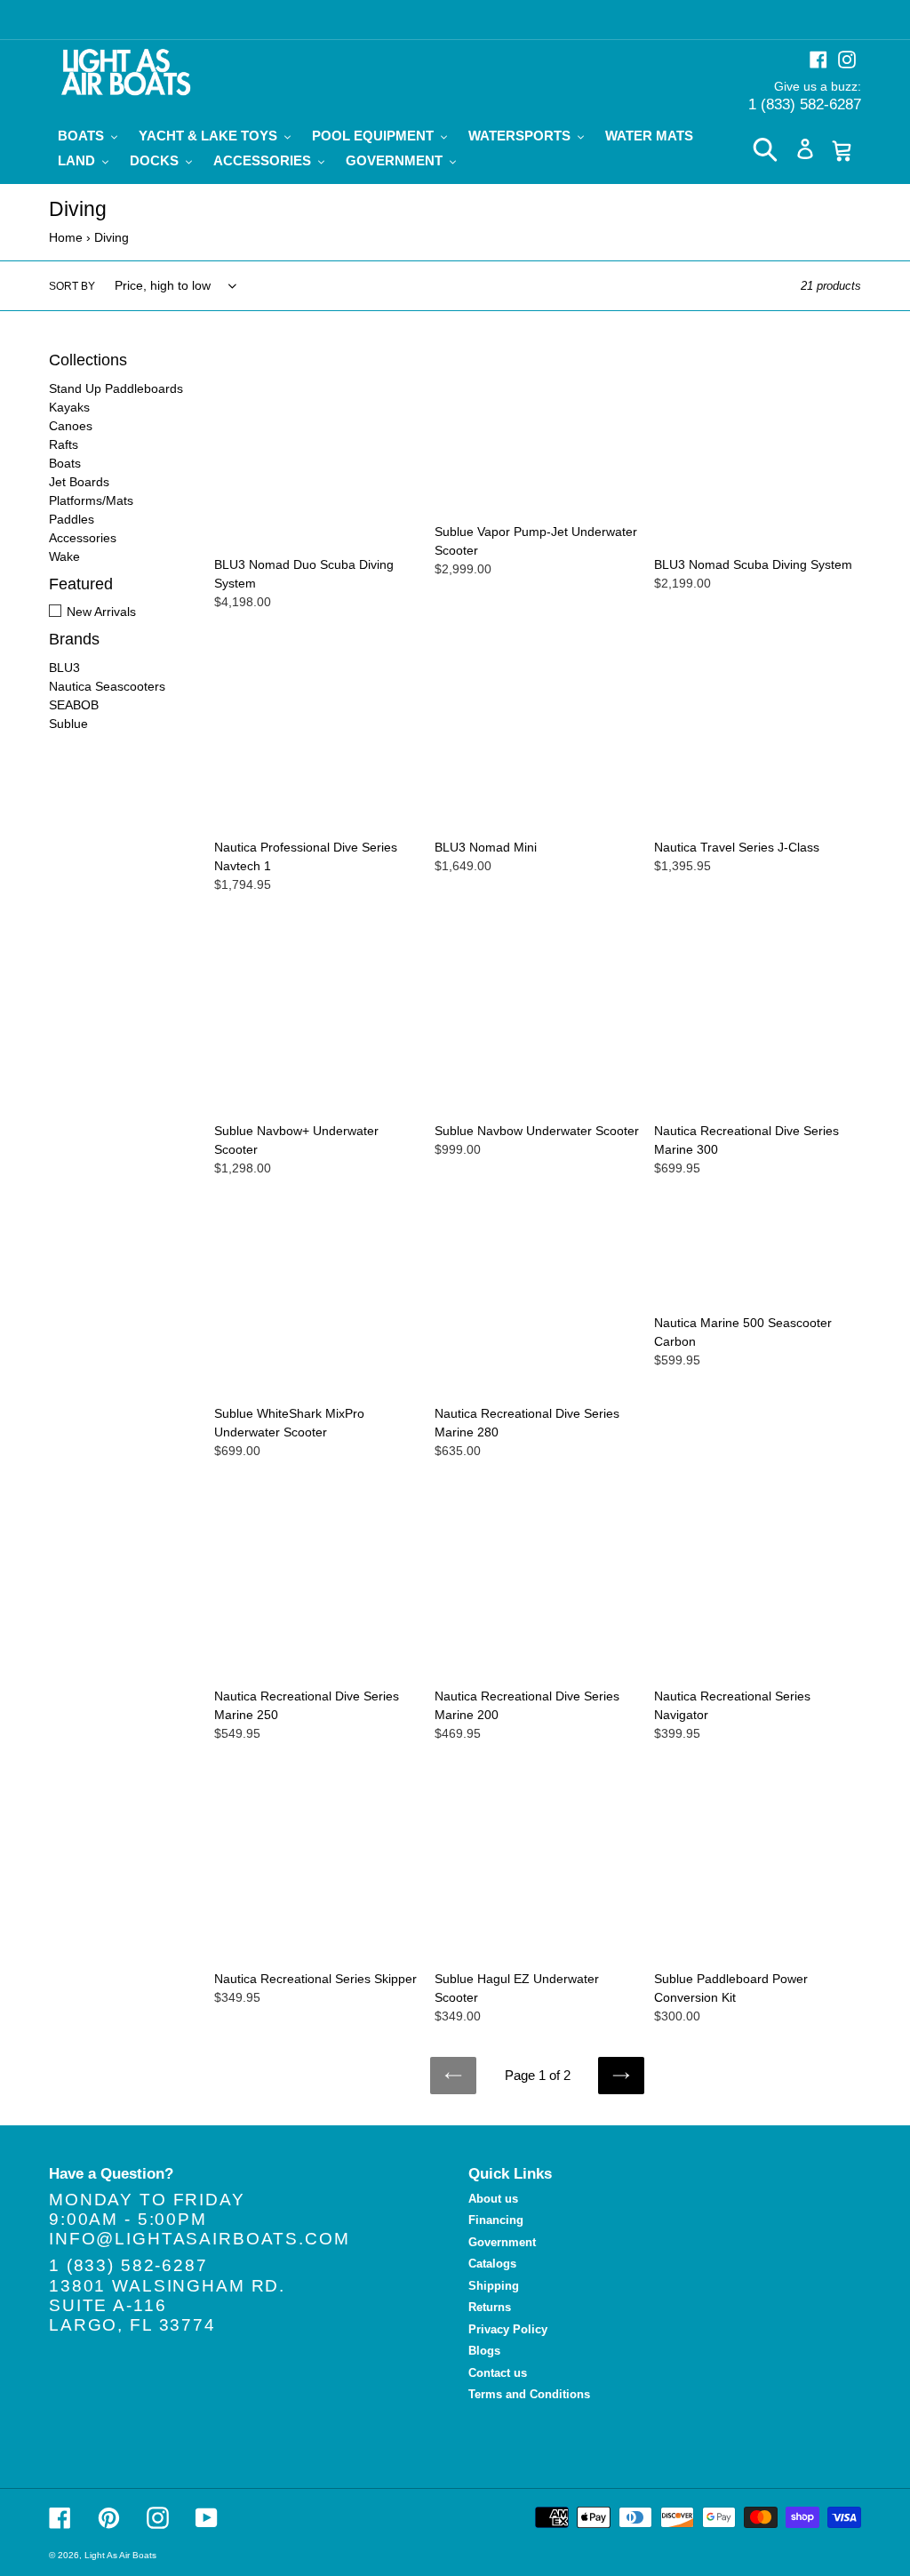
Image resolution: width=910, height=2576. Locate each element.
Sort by (72, 286)
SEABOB (74, 705)
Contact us (498, 2373)
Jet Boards (79, 482)
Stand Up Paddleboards (116, 388)
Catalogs (492, 2264)
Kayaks (69, 407)
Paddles (72, 519)
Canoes (71, 426)
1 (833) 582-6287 (805, 104)
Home (66, 237)
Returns (490, 2307)
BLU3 (64, 668)
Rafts (64, 444)
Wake (64, 556)
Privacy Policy (508, 2329)
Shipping (494, 2286)
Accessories (83, 538)
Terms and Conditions (529, 2394)
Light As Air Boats (120, 2555)
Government (502, 2242)
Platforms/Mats (91, 500)
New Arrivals (101, 612)
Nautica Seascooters (107, 686)
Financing (496, 2220)
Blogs (484, 2351)
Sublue (68, 724)
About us (493, 2199)
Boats (65, 463)
